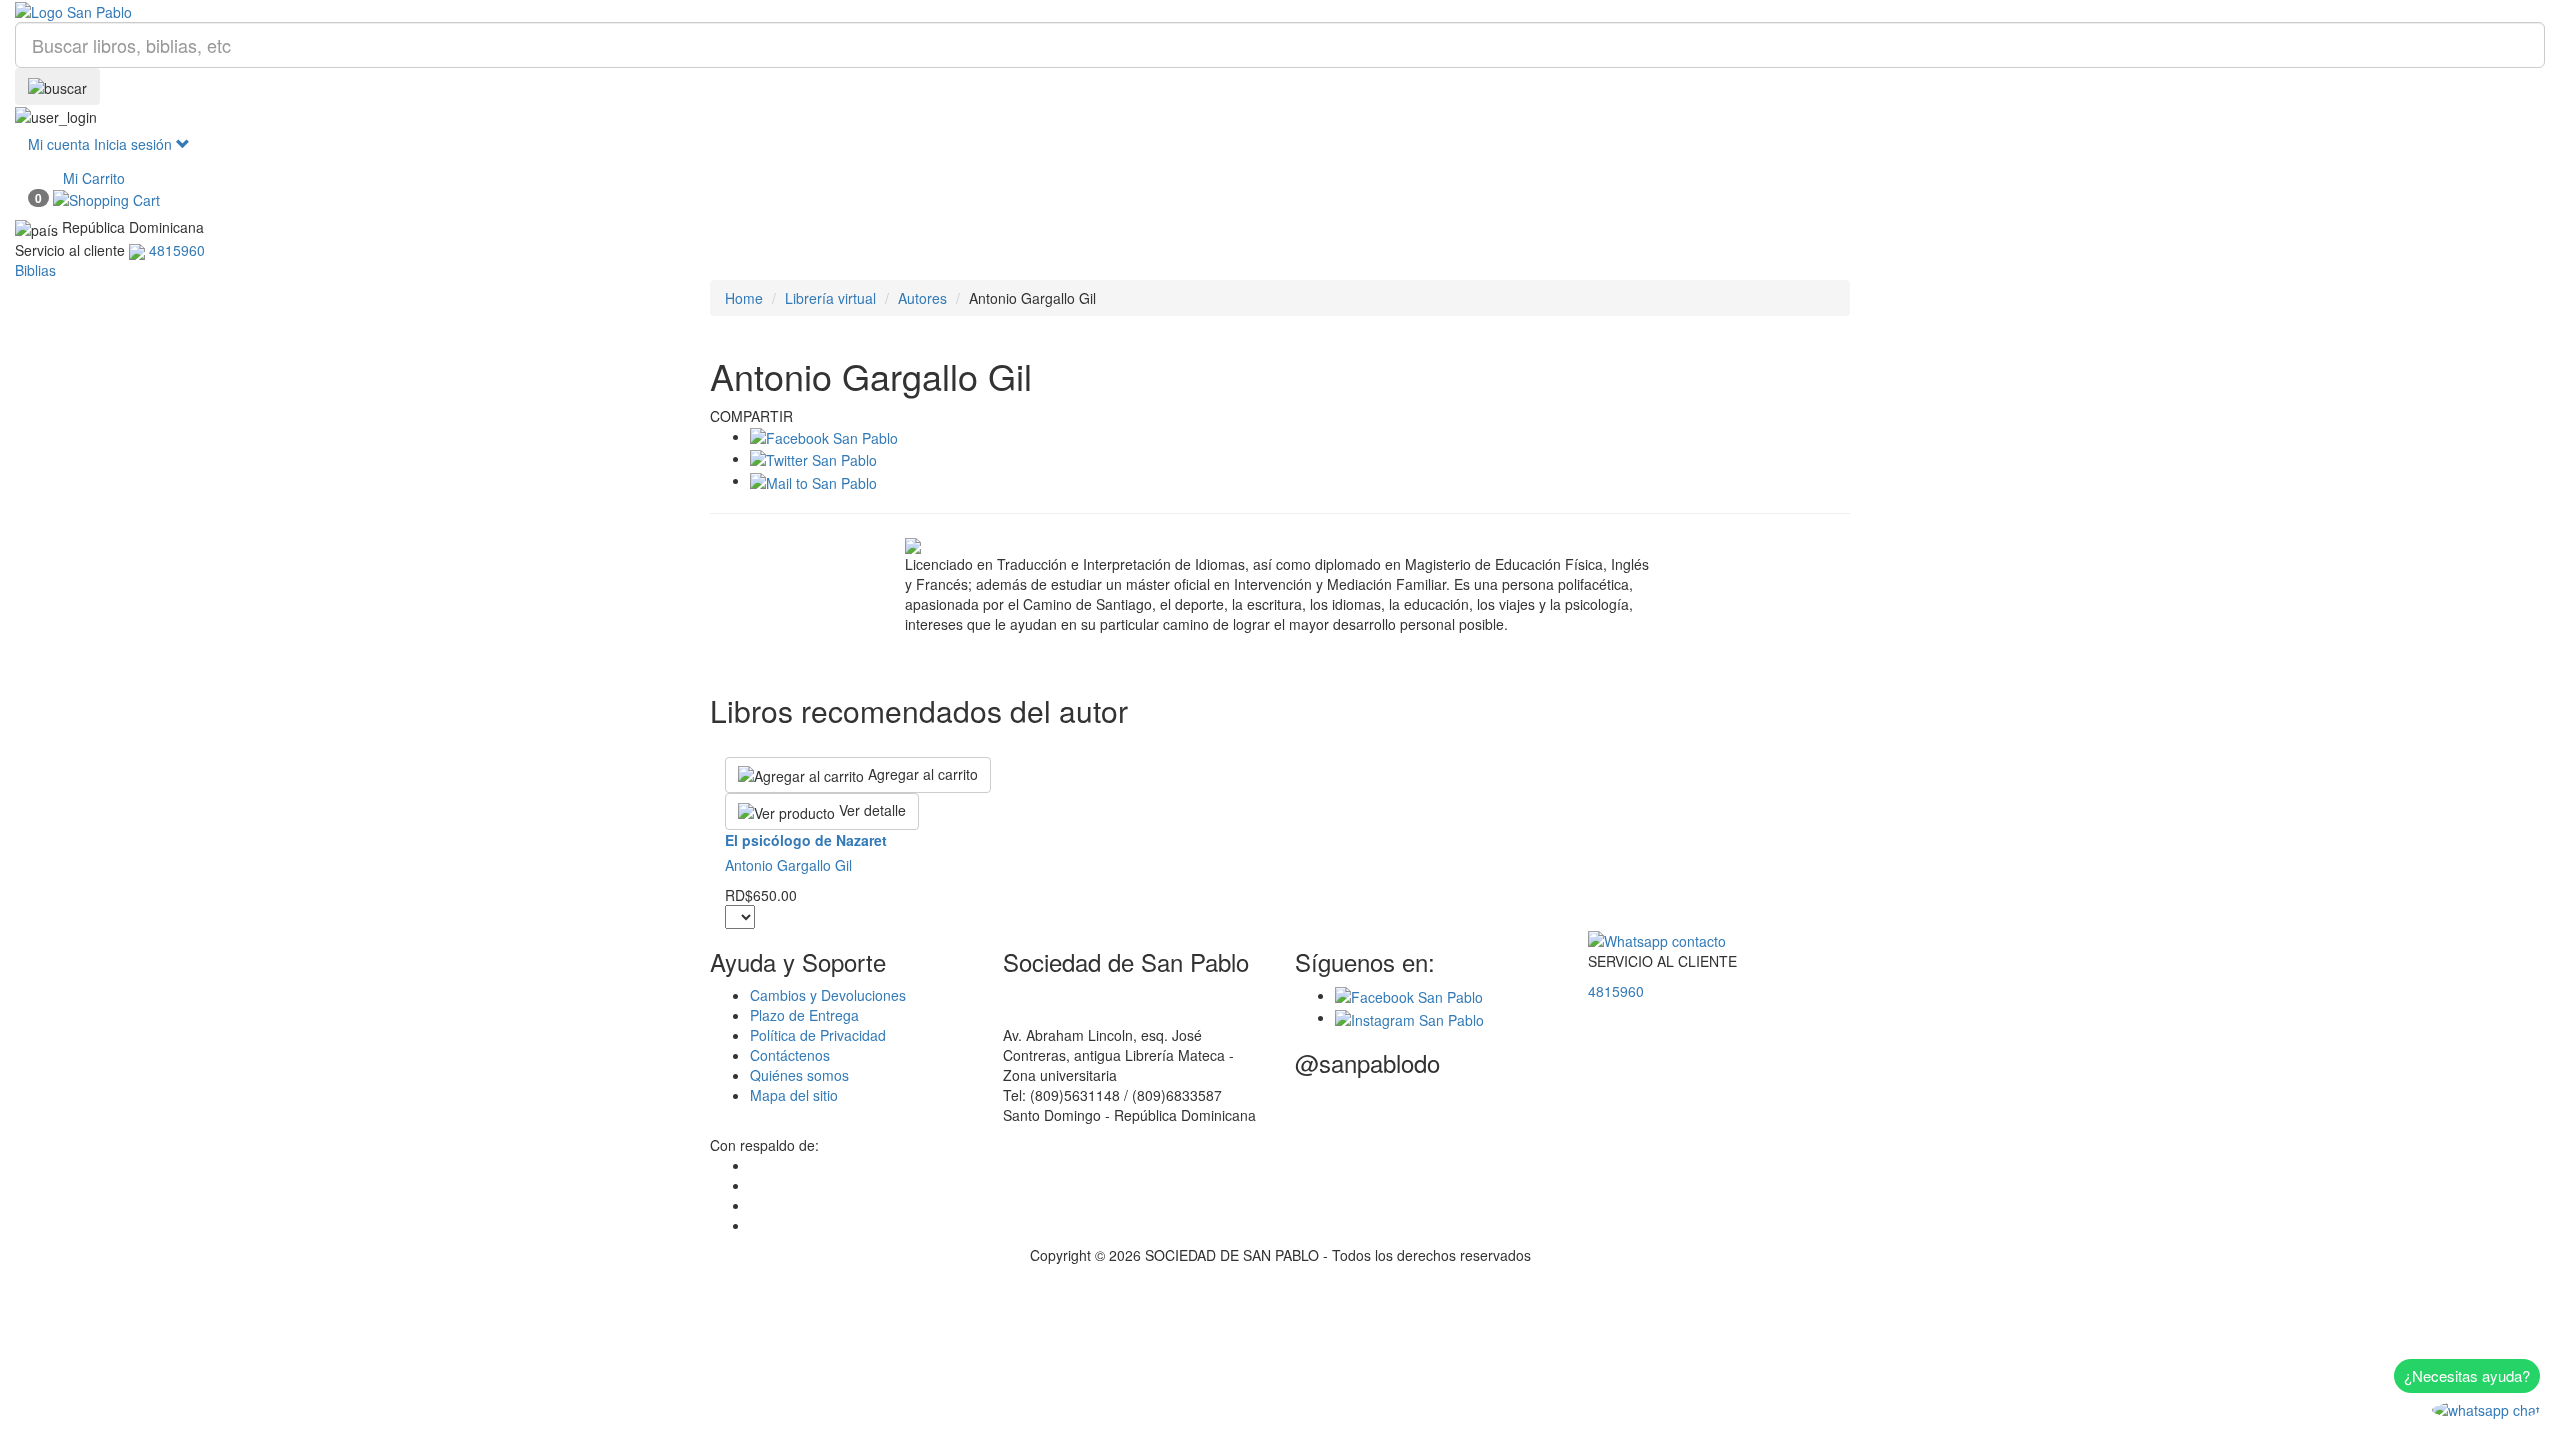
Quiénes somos (799, 1075)
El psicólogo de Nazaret (806, 840)
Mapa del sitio (794, 1095)
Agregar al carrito (921, 774)
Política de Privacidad (818, 1035)
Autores (922, 298)
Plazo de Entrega (804, 1015)
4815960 (1616, 991)
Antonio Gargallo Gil (788, 865)
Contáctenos (790, 1055)
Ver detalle (870, 810)
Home (744, 298)
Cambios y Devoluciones (828, 995)
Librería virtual (830, 298)
